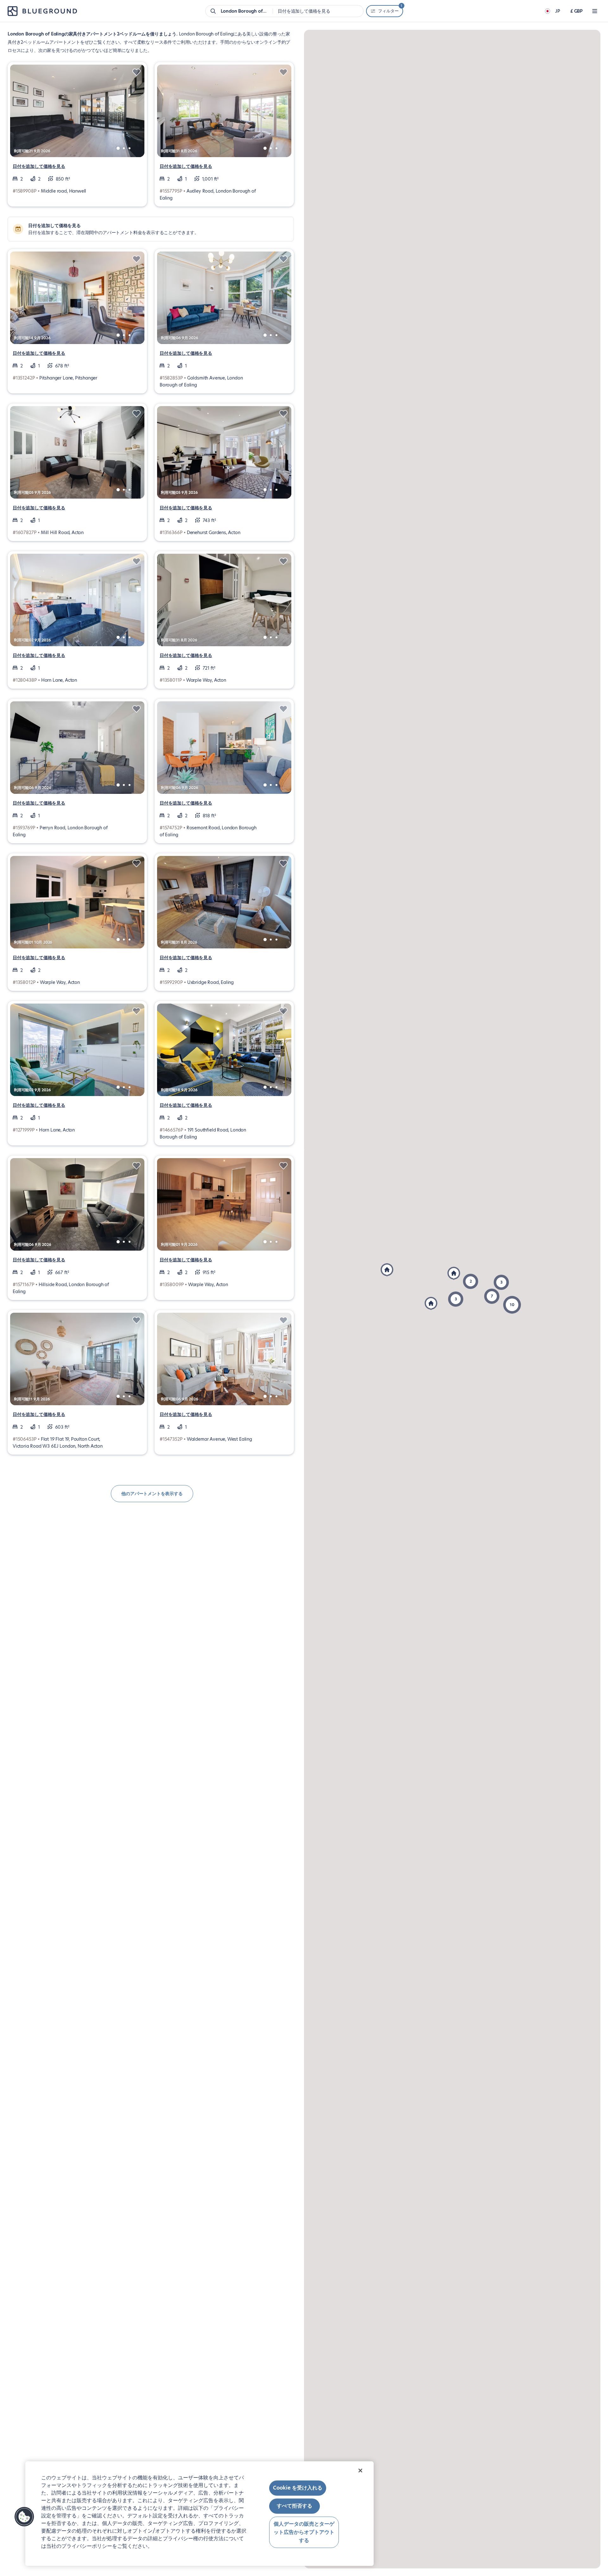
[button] (512, 1305)
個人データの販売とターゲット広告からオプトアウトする (304, 2532)
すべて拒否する (294, 2506)
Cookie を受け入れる (298, 2488)
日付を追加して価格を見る (39, 166)
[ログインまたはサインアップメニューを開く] (595, 11)
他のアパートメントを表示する (152, 1494)
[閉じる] (360, 2471)
